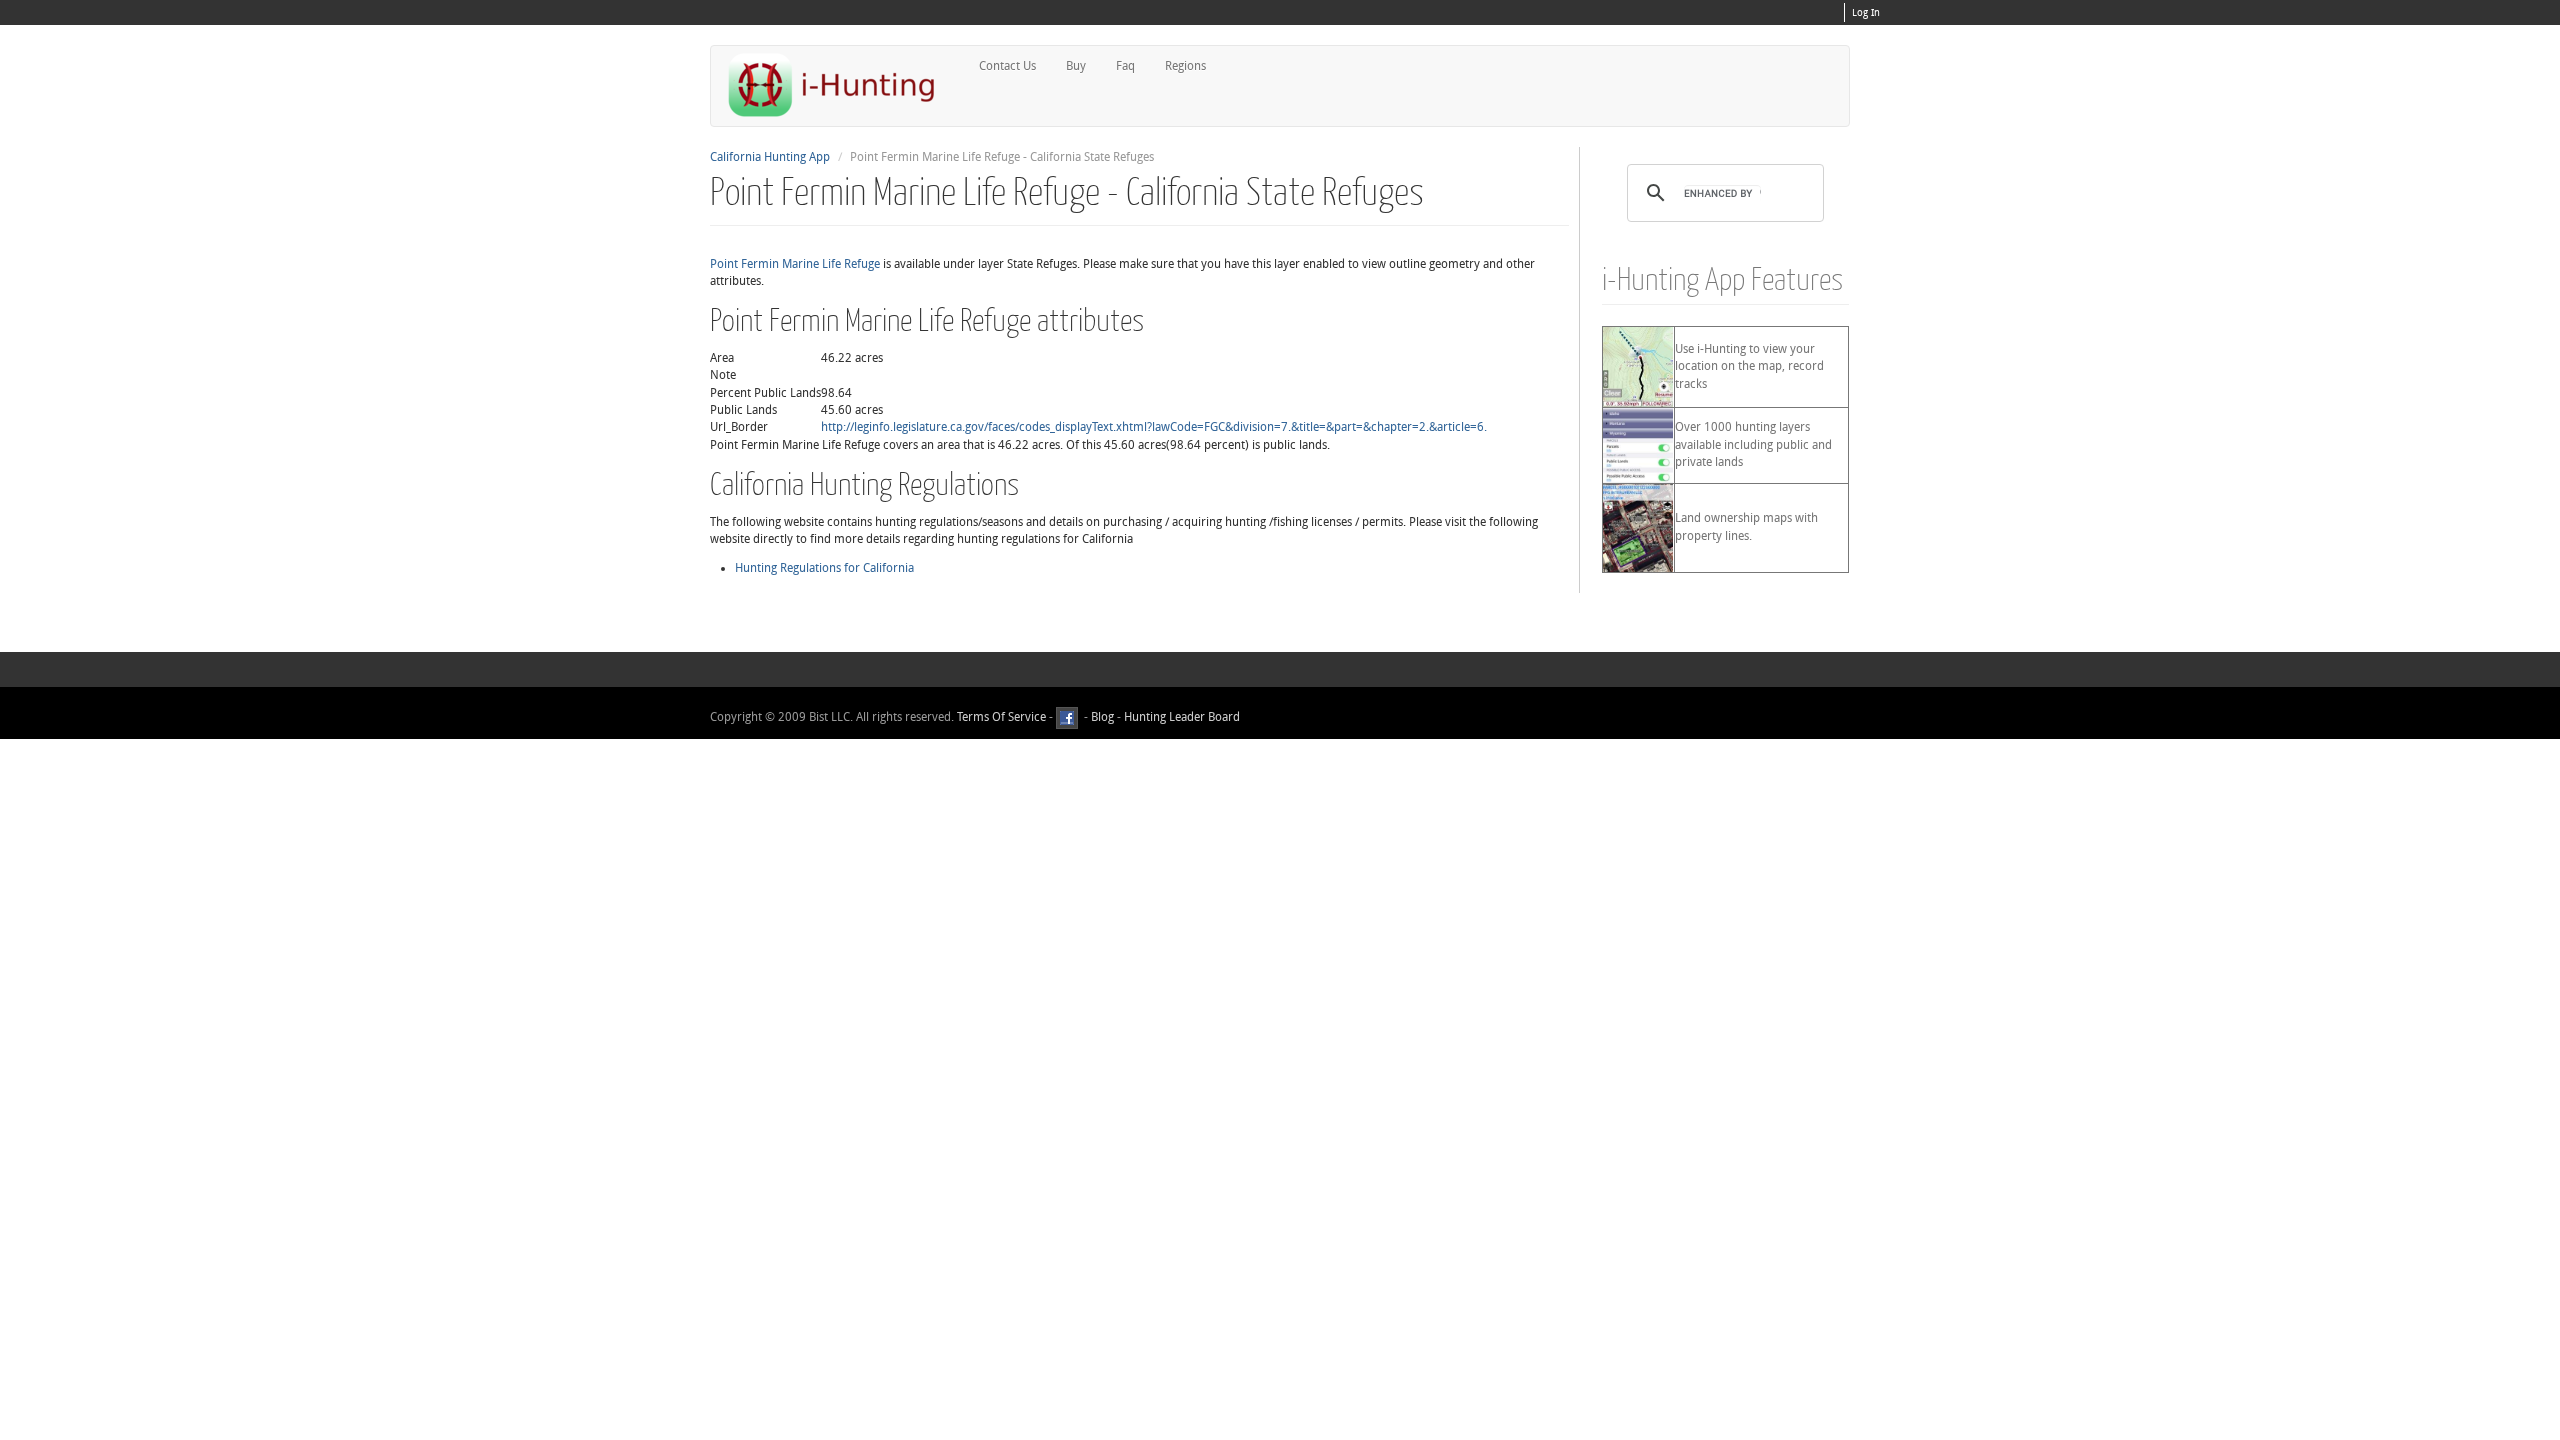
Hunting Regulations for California (824, 568)
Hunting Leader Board (1180, 717)
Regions (1185, 66)
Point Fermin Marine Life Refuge (795, 264)
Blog (1102, 717)
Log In (1866, 13)
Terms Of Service (1001, 717)
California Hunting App (770, 157)
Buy (1076, 66)
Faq (1125, 66)
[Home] (840, 84)
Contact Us (1007, 66)
